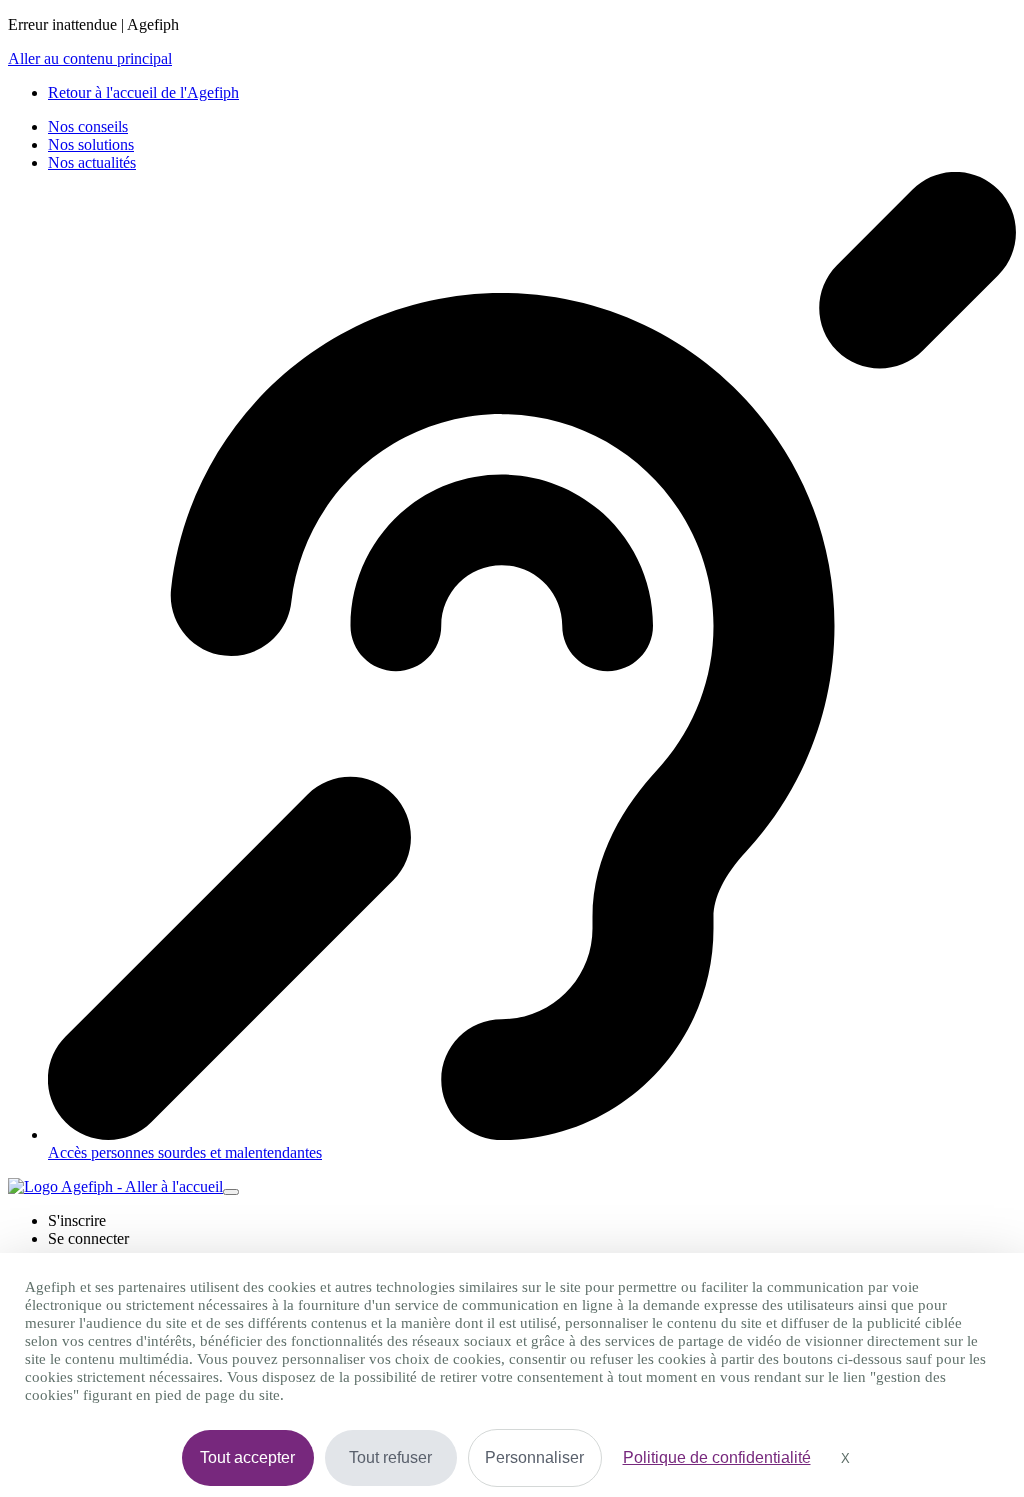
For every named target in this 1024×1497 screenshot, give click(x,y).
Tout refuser (390, 1457)
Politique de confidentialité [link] (717, 1457)
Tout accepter (247, 1457)
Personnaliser (534, 1457)
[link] (143, 92)
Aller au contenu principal (90, 58)
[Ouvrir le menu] (231, 1192)
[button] (77, 1220)
